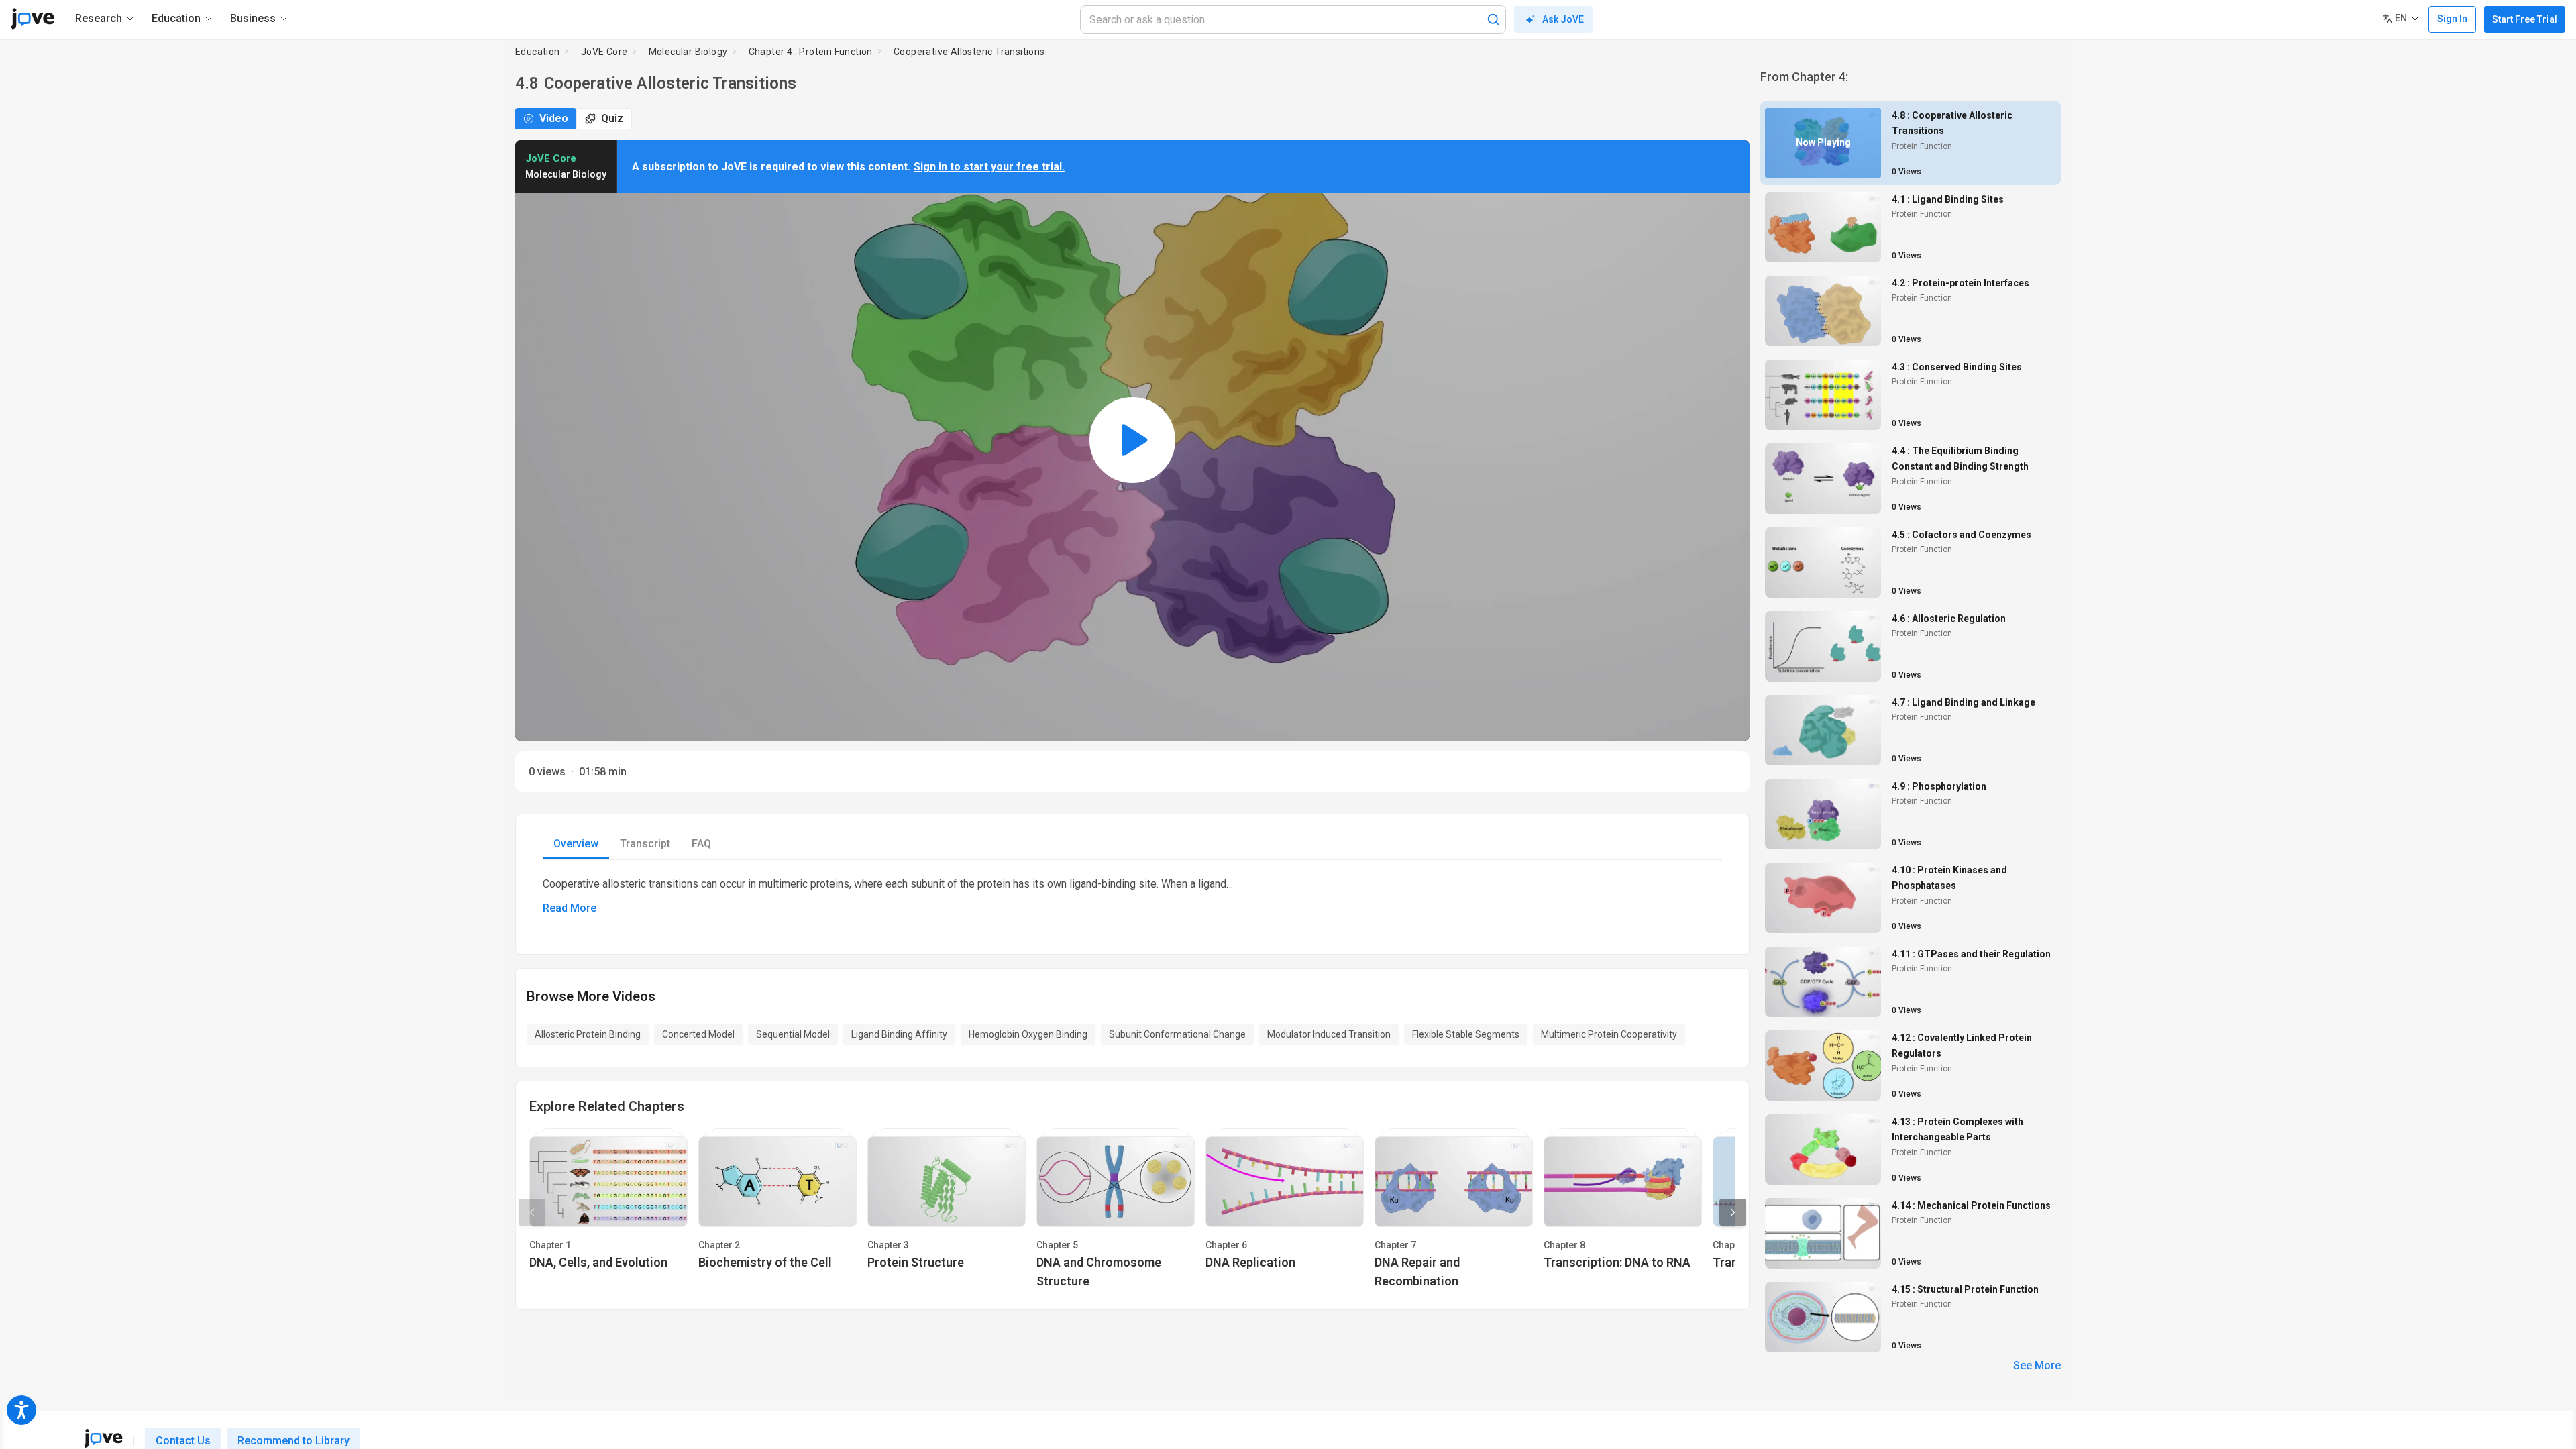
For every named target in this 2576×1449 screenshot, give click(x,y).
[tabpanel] (1132, 896)
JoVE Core (604, 52)
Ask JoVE (1563, 19)
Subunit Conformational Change (1177, 1034)
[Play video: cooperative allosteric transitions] (1132, 440)
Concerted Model (698, 1034)
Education (538, 52)
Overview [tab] (576, 844)
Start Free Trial (2525, 19)
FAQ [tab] (701, 844)
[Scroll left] (532, 1212)
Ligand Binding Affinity (899, 1034)
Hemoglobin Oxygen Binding (1028, 1034)
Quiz (612, 118)
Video (554, 118)
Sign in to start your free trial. (989, 167)
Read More (570, 908)
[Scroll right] (1733, 1212)
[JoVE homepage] (103, 1438)
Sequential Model (793, 1034)
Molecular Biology (688, 52)
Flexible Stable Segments (1466, 1034)
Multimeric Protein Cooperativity (1609, 1034)
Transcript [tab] (645, 844)
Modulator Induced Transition (1329, 1034)
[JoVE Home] (33, 19)
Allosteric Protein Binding (588, 1034)
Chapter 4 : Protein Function (811, 52)
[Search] (1493, 19)
